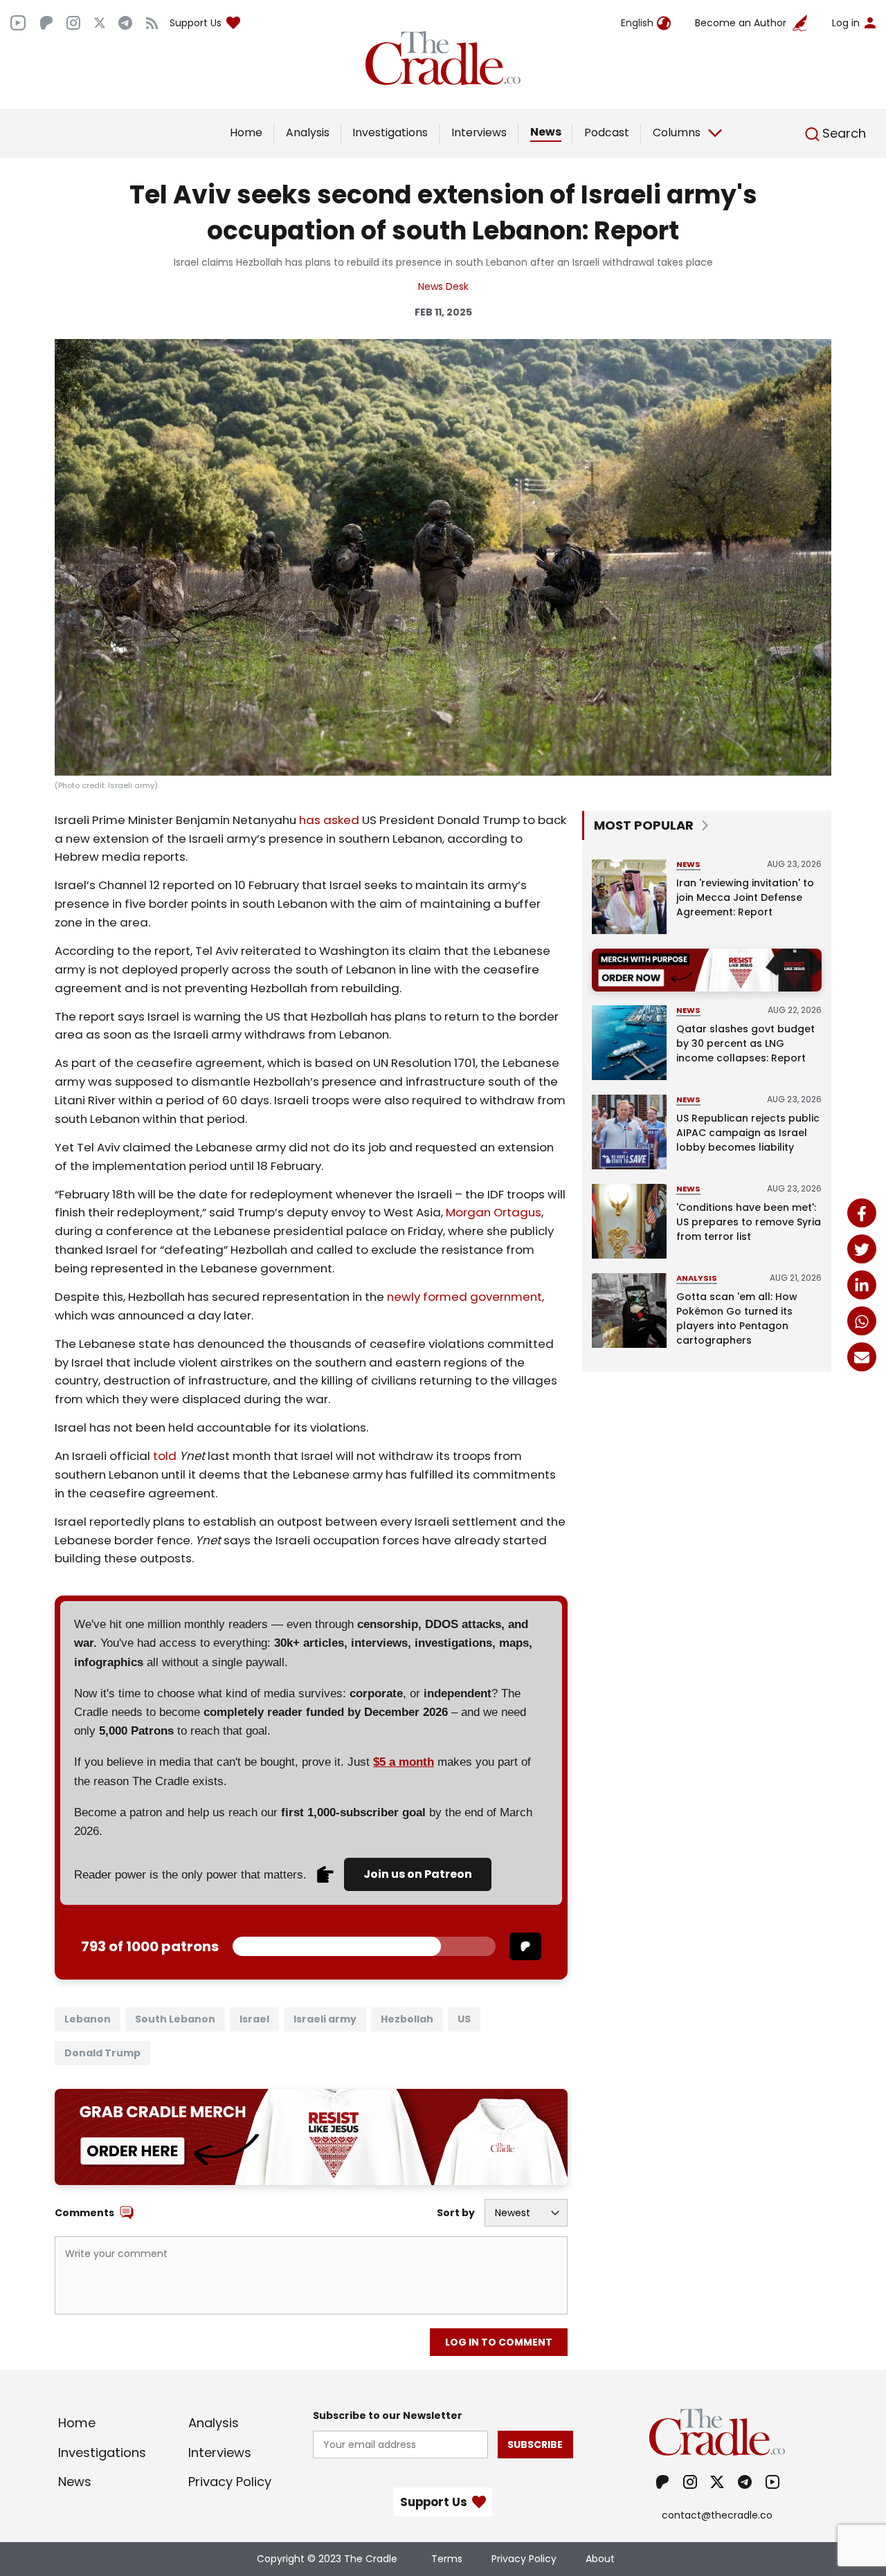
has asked (328, 820)
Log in (846, 23)
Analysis (308, 133)
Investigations (390, 133)
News (546, 132)
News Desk (443, 286)
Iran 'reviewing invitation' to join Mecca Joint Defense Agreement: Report (745, 897)
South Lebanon (175, 2019)
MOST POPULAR (644, 825)
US (464, 2019)
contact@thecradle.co (717, 2515)
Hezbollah (407, 2019)
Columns (677, 133)
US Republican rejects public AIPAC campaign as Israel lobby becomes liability (748, 1133)
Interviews (479, 133)
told (165, 1456)
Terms (447, 2559)
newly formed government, (464, 1297)
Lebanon (88, 2019)
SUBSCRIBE (535, 2445)
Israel (254, 2019)
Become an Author (741, 23)
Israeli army (325, 2019)
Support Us (196, 23)
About (600, 2559)
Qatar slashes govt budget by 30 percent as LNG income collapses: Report (745, 1043)
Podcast (607, 133)
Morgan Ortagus (494, 1212)
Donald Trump (102, 2053)
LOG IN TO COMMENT (499, 2342)
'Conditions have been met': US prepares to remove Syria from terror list (749, 1222)
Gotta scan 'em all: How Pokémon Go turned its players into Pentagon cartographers (737, 1318)
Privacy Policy (230, 2482)
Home (246, 133)
